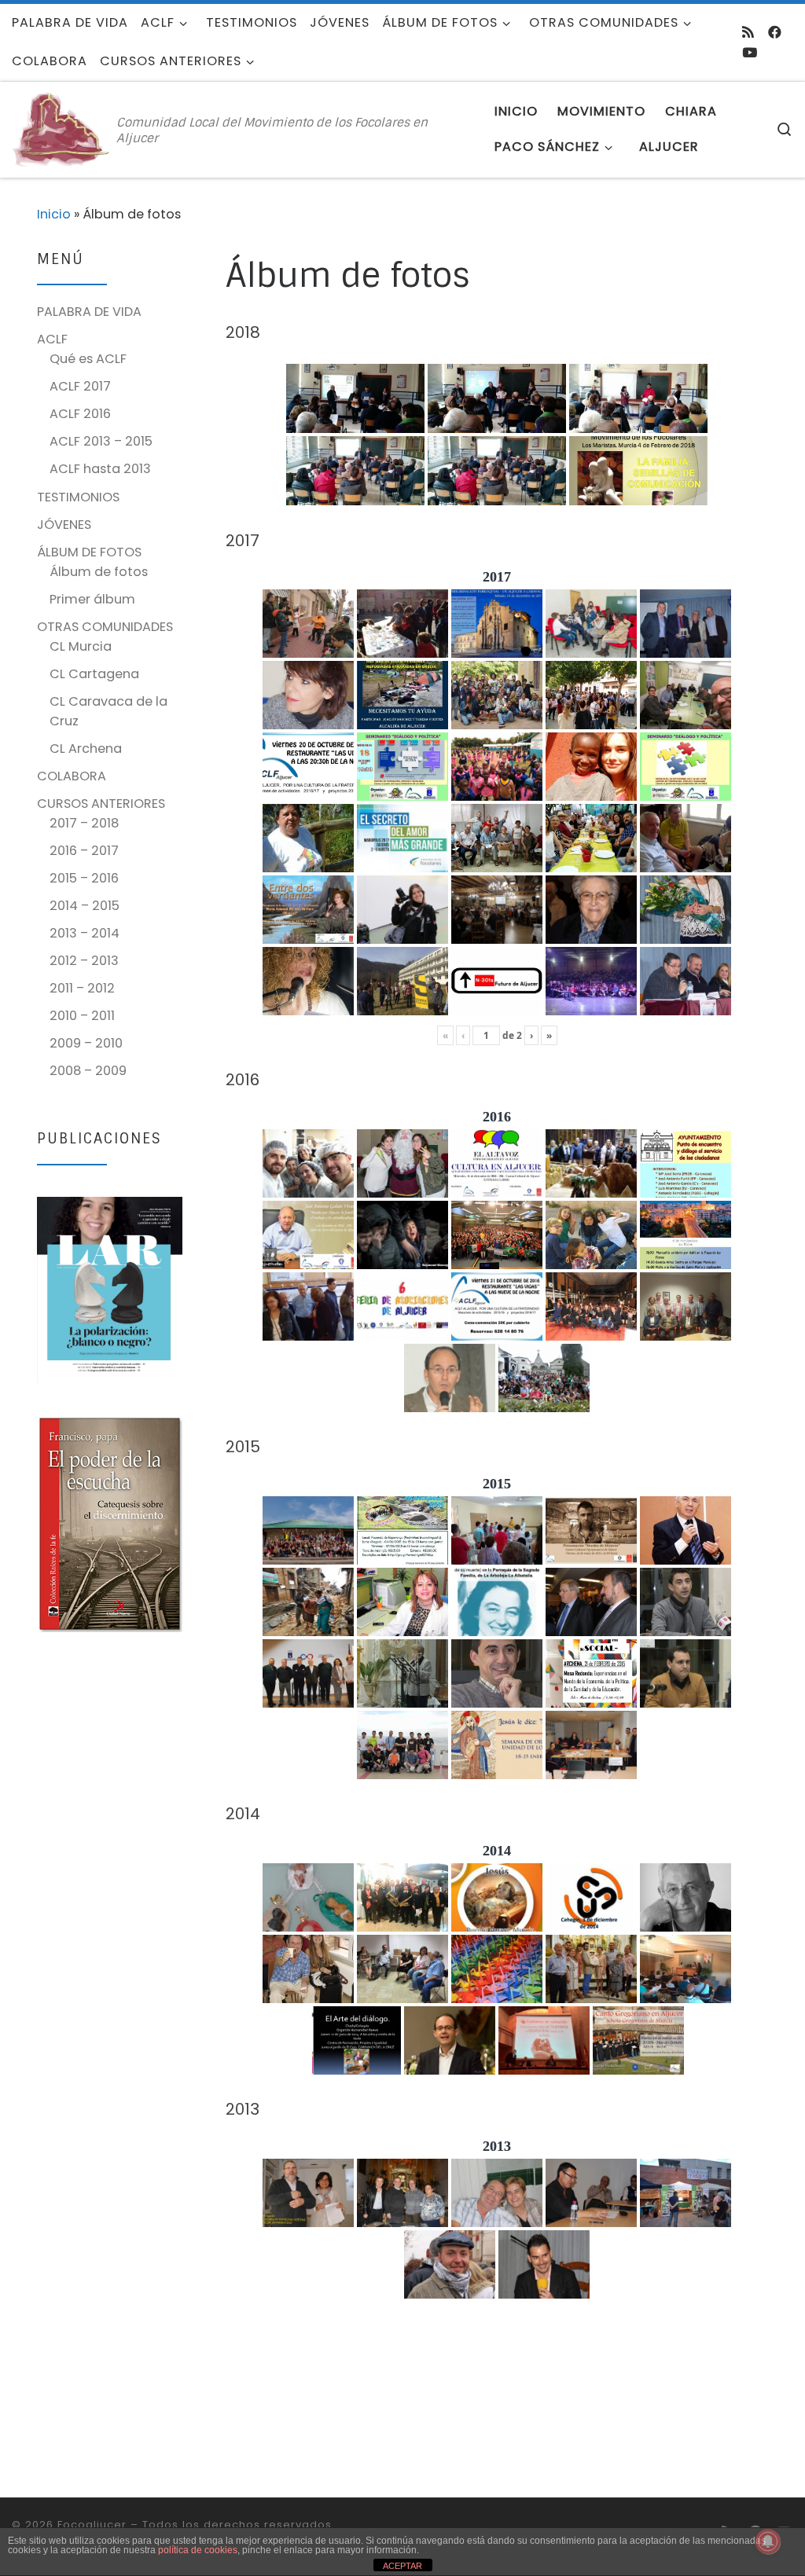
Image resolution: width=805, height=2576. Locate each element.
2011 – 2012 (82, 988)
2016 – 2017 (84, 851)
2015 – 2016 (84, 878)
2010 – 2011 (82, 1016)
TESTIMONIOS (78, 497)
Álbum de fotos (99, 572)
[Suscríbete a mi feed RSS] (748, 32)
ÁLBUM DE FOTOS (89, 552)
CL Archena (86, 749)
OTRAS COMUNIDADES (105, 627)
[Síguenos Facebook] (775, 32)
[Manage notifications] (768, 2541)
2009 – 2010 (86, 1043)
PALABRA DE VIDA (89, 312)
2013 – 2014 (85, 933)
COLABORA (72, 776)
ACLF (52, 339)
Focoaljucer (92, 2525)
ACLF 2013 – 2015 (101, 441)
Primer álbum (92, 599)
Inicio (54, 214)
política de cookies (198, 2550)
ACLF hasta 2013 (100, 469)
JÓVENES (64, 525)
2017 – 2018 (84, 823)
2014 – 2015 (85, 906)
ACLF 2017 (80, 386)
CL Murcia (81, 646)
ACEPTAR (402, 2566)
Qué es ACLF (88, 359)
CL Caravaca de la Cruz (108, 711)
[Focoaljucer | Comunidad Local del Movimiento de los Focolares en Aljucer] (61, 128)
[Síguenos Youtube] (750, 53)
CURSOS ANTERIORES (101, 804)
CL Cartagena (94, 674)
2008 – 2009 (88, 1071)
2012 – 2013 (84, 961)
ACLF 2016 (80, 414)
